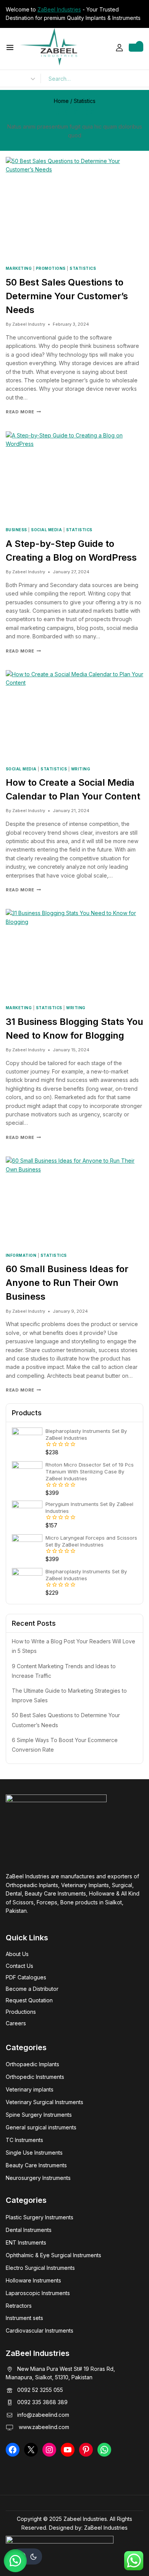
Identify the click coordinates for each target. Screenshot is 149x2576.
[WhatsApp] (104, 2450)
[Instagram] (49, 2450)
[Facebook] (13, 2450)
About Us (17, 1954)
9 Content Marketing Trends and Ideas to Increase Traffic (64, 1671)
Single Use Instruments (34, 2153)
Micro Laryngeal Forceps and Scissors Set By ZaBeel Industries (91, 1541)
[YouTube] (68, 2450)
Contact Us (19, 1966)
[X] (31, 2450)
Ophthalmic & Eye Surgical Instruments (53, 2255)
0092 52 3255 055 (40, 2390)
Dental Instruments (29, 2230)
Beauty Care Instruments (36, 2165)
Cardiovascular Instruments (40, 2330)
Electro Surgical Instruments (40, 2268)
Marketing (19, 268)
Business (16, 530)
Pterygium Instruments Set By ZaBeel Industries (89, 1507)
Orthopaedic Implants (32, 2064)
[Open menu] (10, 47)
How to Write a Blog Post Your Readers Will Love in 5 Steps (74, 1646)
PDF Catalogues (26, 1977)
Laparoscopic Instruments (38, 2293)
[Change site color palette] (27, 2556)
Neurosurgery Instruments (38, 2178)
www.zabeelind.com (43, 2427)
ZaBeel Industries (59, 9)
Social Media (46, 530)
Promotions (51, 268)
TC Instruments (24, 2140)
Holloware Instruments (33, 2280)
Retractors (19, 2306)
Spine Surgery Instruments (39, 2115)
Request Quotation (29, 2000)
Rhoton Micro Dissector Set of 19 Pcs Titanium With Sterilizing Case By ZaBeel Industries (90, 1472)
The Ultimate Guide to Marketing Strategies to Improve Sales (69, 1695)
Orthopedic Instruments (35, 2077)
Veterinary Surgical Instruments (45, 2102)
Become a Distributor (32, 1989)
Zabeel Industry (29, 324)
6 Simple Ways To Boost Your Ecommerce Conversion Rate (65, 1745)
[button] (15, 2561)
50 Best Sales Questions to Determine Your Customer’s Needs (67, 296)
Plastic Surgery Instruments (40, 2217)
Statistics (83, 268)
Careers (16, 2023)
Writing (81, 769)
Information (21, 1255)
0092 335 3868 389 (42, 2402)
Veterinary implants (30, 2089)
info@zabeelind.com (43, 2415)
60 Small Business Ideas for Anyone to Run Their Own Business (67, 1283)
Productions (21, 2012)
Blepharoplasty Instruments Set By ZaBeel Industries (86, 1434)
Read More (23, 412)
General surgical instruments (41, 2127)
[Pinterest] (86, 2450)
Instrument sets (24, 2318)
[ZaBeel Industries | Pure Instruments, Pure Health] (49, 47)
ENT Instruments (26, 2242)
